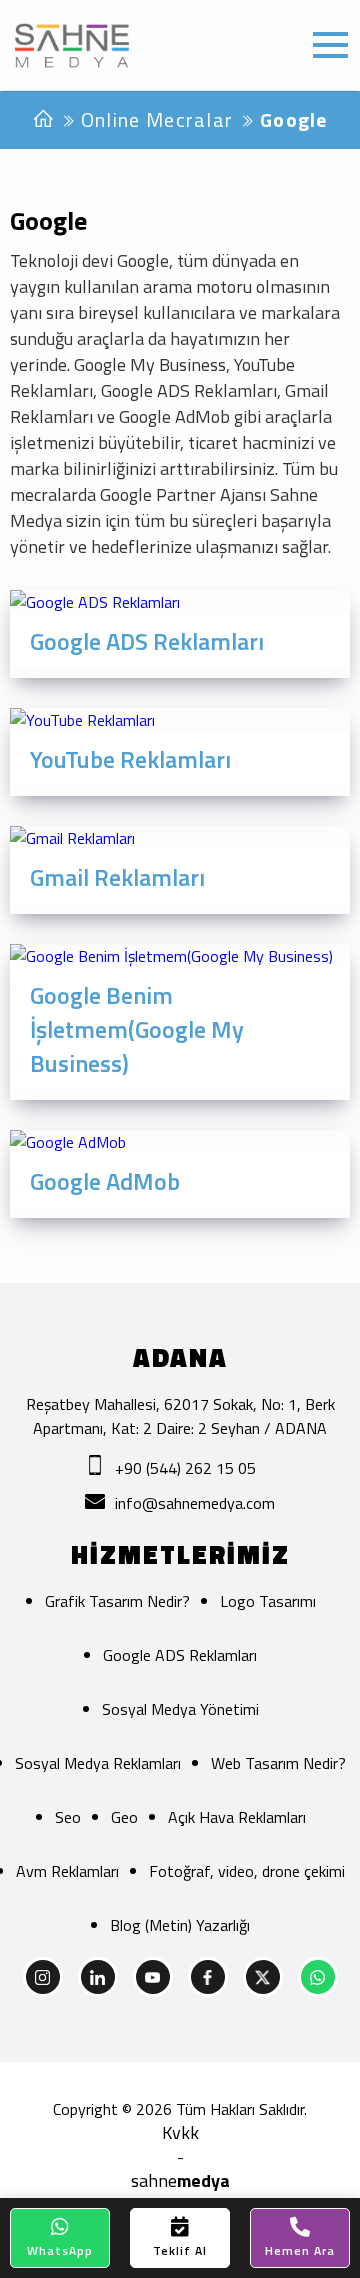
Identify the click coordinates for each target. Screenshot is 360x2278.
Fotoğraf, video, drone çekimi (247, 1871)
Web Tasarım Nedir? (278, 1763)
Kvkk (180, 2133)
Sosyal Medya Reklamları (98, 1763)
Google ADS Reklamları (180, 1655)
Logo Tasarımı (268, 1601)
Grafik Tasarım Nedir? (117, 1601)
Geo (124, 1817)
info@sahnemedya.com (195, 1503)
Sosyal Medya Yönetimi (180, 1709)
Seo (68, 1817)
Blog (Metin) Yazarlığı (180, 1925)
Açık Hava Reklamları (237, 1817)
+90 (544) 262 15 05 (185, 1468)
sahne (180, 2181)
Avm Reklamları (67, 1871)
